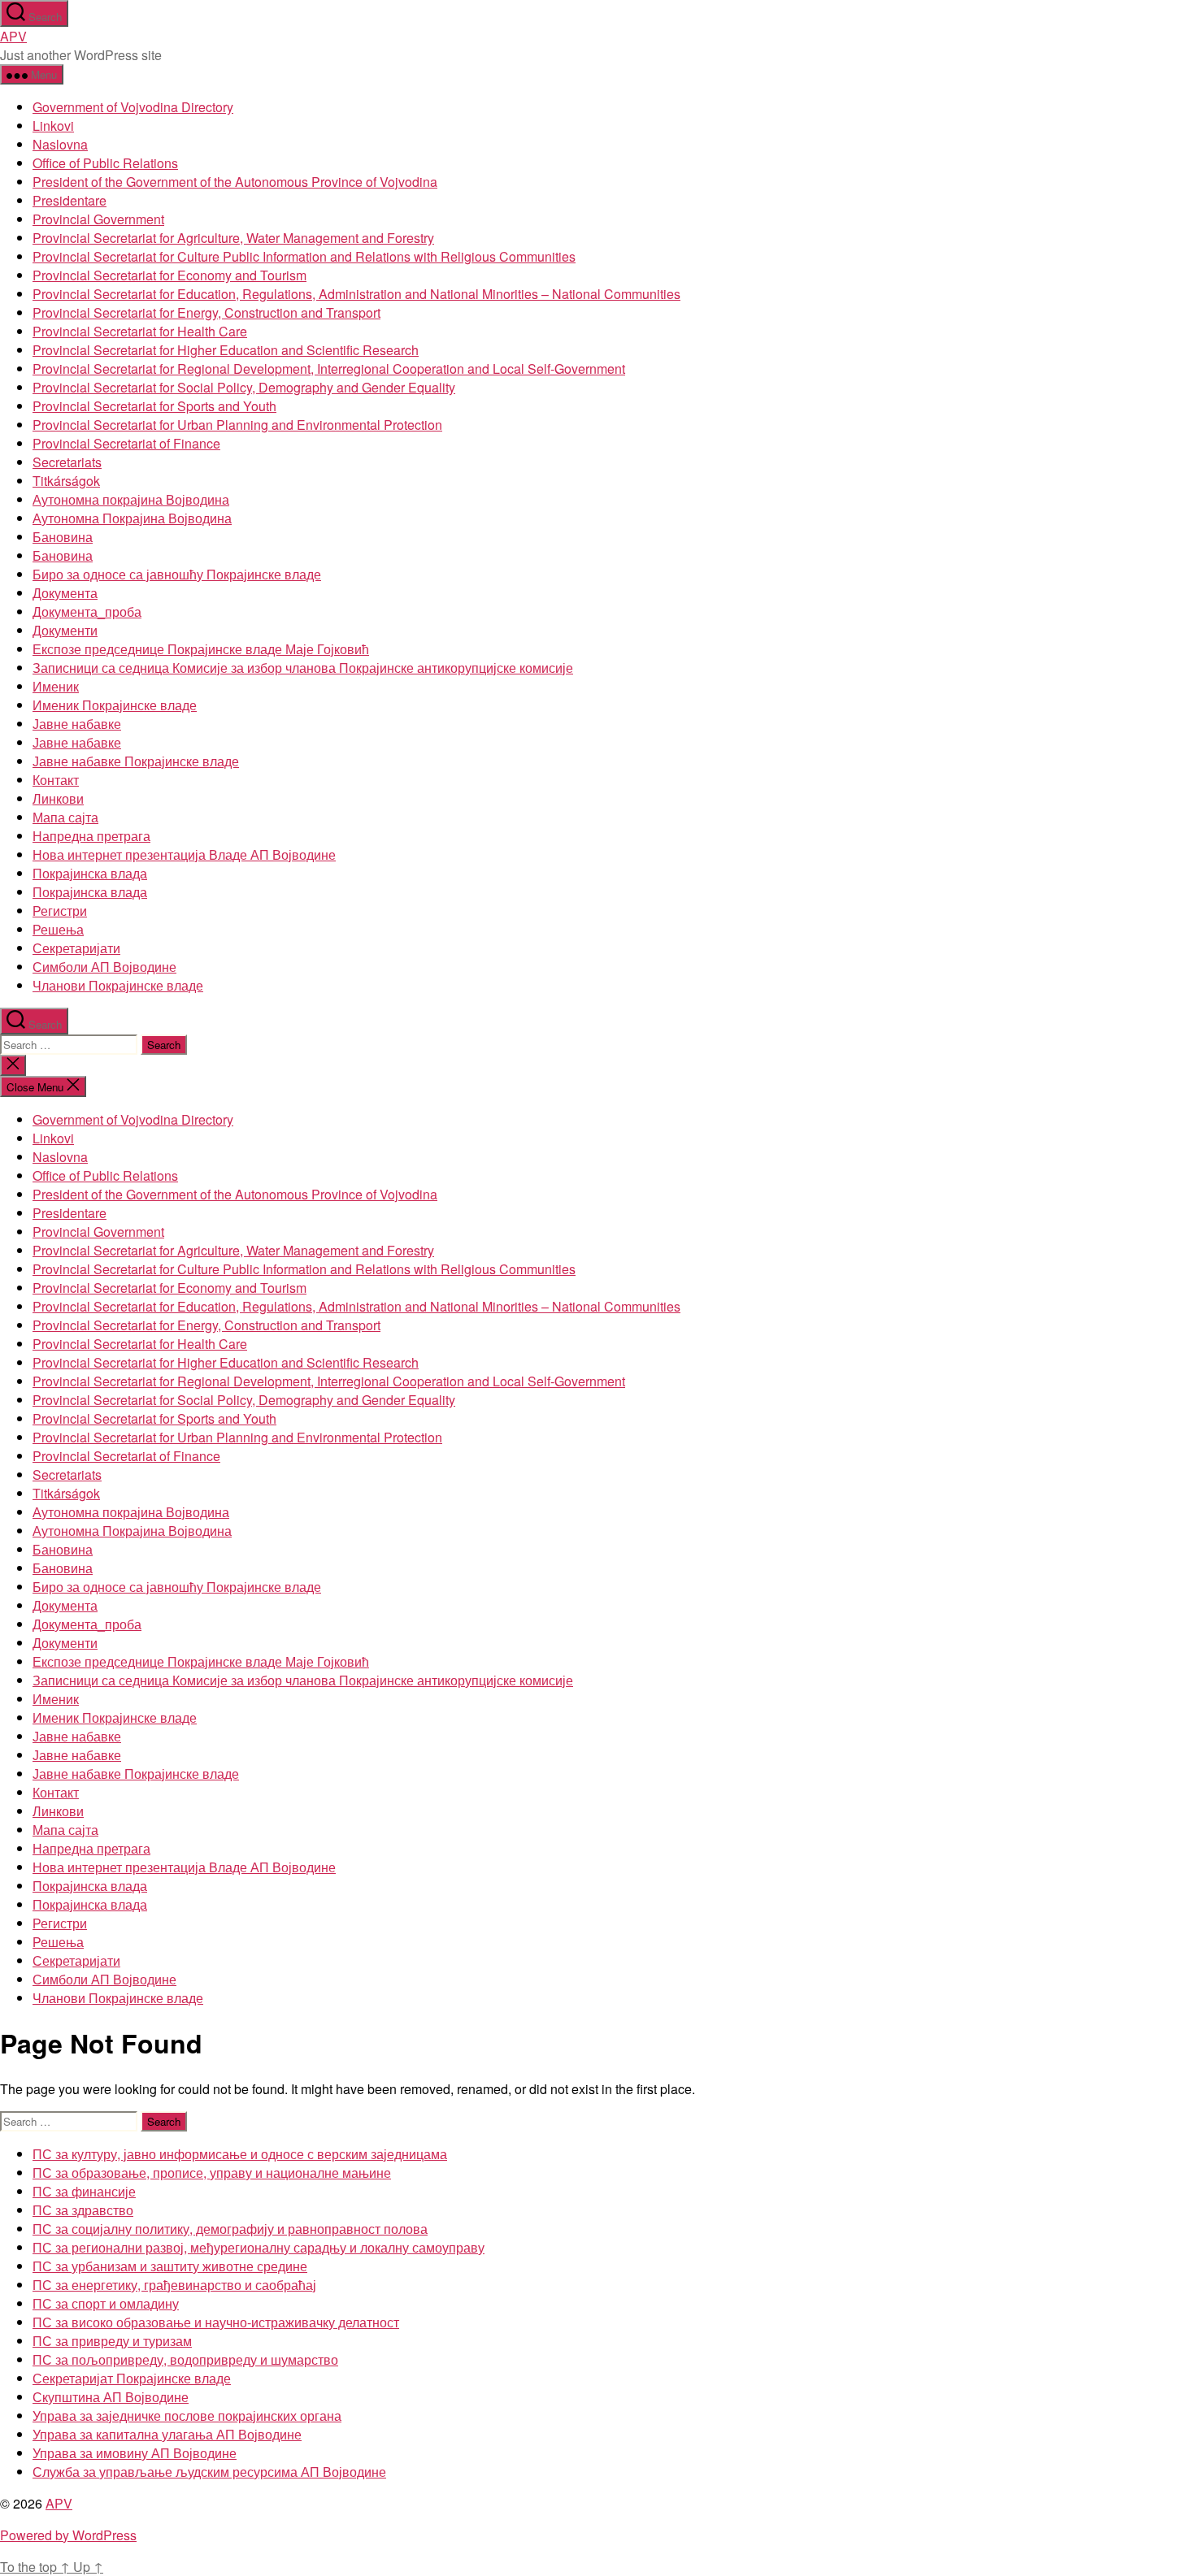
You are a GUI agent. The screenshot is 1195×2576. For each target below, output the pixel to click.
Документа (65, 593)
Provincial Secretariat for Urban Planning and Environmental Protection (237, 425)
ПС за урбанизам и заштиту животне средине (170, 2266)
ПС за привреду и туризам (112, 2341)
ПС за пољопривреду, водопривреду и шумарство (185, 2359)
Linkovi (53, 126)
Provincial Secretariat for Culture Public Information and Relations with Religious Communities (304, 256)
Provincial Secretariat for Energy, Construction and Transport (206, 312)
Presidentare (70, 200)
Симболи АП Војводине (104, 967)
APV (13, 36)
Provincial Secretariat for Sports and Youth (154, 406)
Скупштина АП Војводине (111, 2397)
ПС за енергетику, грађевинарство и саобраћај (174, 2285)
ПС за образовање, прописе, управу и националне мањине (212, 2173)
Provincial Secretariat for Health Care (140, 331)
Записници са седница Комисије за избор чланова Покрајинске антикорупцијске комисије (303, 668)
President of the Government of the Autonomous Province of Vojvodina (235, 182)
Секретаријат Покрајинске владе (132, 2378)
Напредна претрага (91, 836)
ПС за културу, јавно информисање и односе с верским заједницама (240, 2154)
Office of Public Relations (105, 163)
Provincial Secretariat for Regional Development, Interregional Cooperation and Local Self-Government (329, 369)
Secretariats (67, 462)
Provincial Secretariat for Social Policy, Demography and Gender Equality (244, 387)
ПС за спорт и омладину (106, 2303)
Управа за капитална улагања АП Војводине (167, 2434)
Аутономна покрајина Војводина (131, 499)
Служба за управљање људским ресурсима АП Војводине (209, 2472)
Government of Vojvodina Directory (133, 107)
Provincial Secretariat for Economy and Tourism (169, 275)
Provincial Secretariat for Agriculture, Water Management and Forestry (233, 238)
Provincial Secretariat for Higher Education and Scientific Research (226, 350)
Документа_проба (87, 611)
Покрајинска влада (90, 873)
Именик (56, 686)
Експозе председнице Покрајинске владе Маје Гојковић (201, 649)
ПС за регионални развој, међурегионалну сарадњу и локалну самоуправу (259, 2247)
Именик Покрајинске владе (115, 705)
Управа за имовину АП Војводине (135, 2453)
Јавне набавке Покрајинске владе (136, 761)
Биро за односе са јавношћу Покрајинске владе (177, 574)
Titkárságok (66, 481)
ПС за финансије (84, 2191)
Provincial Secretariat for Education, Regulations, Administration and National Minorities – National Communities (356, 294)
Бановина (63, 537)
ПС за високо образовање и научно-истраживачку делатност (216, 2322)
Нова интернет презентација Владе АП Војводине (184, 854)
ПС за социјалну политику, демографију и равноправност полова (230, 2229)
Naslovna (60, 144)
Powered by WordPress (68, 2535)
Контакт (56, 780)
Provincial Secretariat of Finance (126, 443)
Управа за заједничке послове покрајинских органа (187, 2416)
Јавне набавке (77, 724)
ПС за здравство (83, 2210)
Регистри (60, 911)
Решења (58, 929)
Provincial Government (98, 219)
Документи (65, 630)
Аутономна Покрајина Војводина (132, 518)
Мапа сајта (65, 817)
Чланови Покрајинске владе (118, 985)
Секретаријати (76, 948)
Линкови (58, 798)
